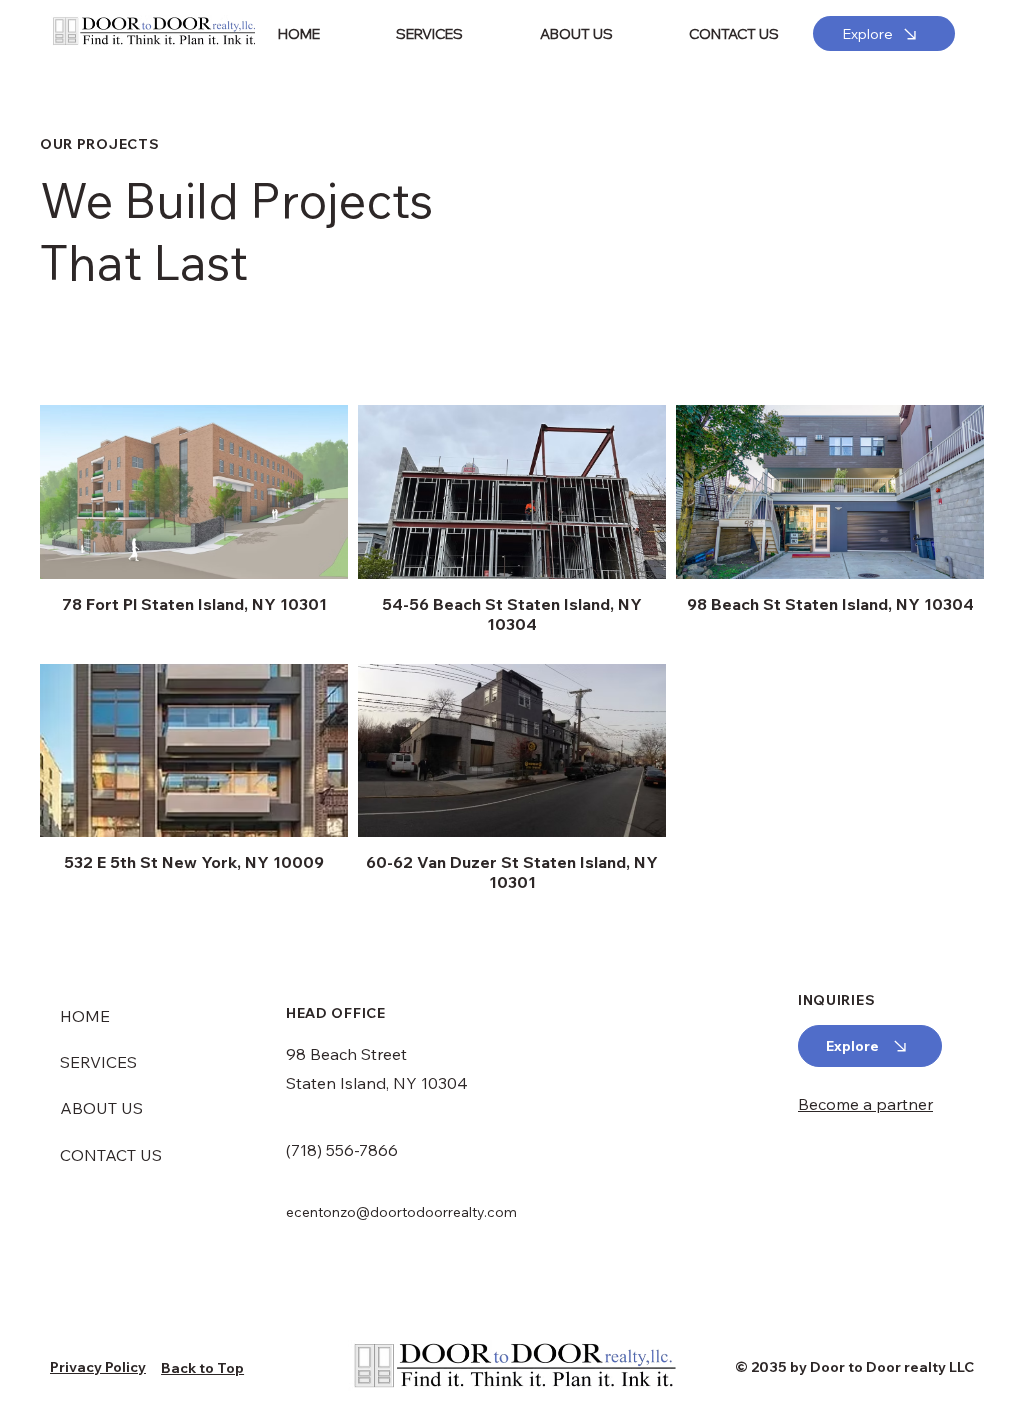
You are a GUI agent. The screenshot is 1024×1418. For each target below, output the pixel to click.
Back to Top (202, 1368)
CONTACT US (111, 1155)
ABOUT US (101, 1108)
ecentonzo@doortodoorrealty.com (401, 1212)
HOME (85, 1016)
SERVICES (98, 1062)
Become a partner (865, 1104)
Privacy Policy (98, 1367)
